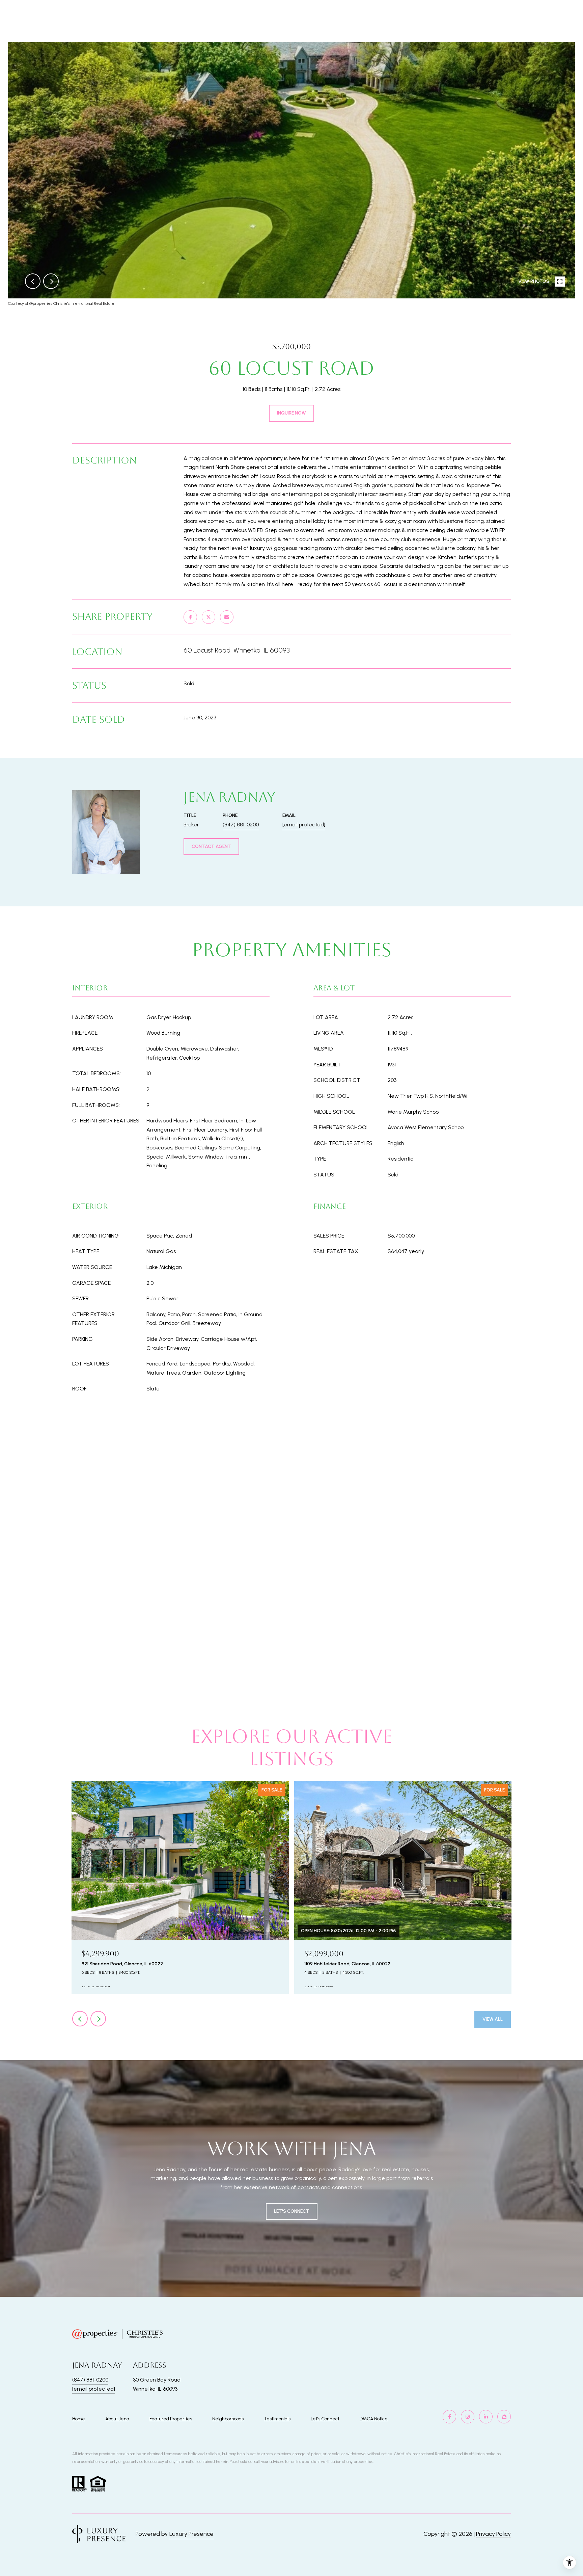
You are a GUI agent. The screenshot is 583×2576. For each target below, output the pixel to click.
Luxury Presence (191, 2534)
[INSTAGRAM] (468, 2417)
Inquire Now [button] (291, 413)
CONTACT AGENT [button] (211, 846)
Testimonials (277, 2419)
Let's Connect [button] (292, 2211)
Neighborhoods (228, 2419)
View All (493, 2019)
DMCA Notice (374, 2419)
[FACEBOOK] (449, 2417)
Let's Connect (325, 2419)
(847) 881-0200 (241, 825)
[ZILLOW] (504, 2417)
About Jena (117, 2419)
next (51, 281)
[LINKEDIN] (486, 2417)
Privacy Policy (493, 2534)
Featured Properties (171, 2419)
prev (33, 281)
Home (79, 2419)
